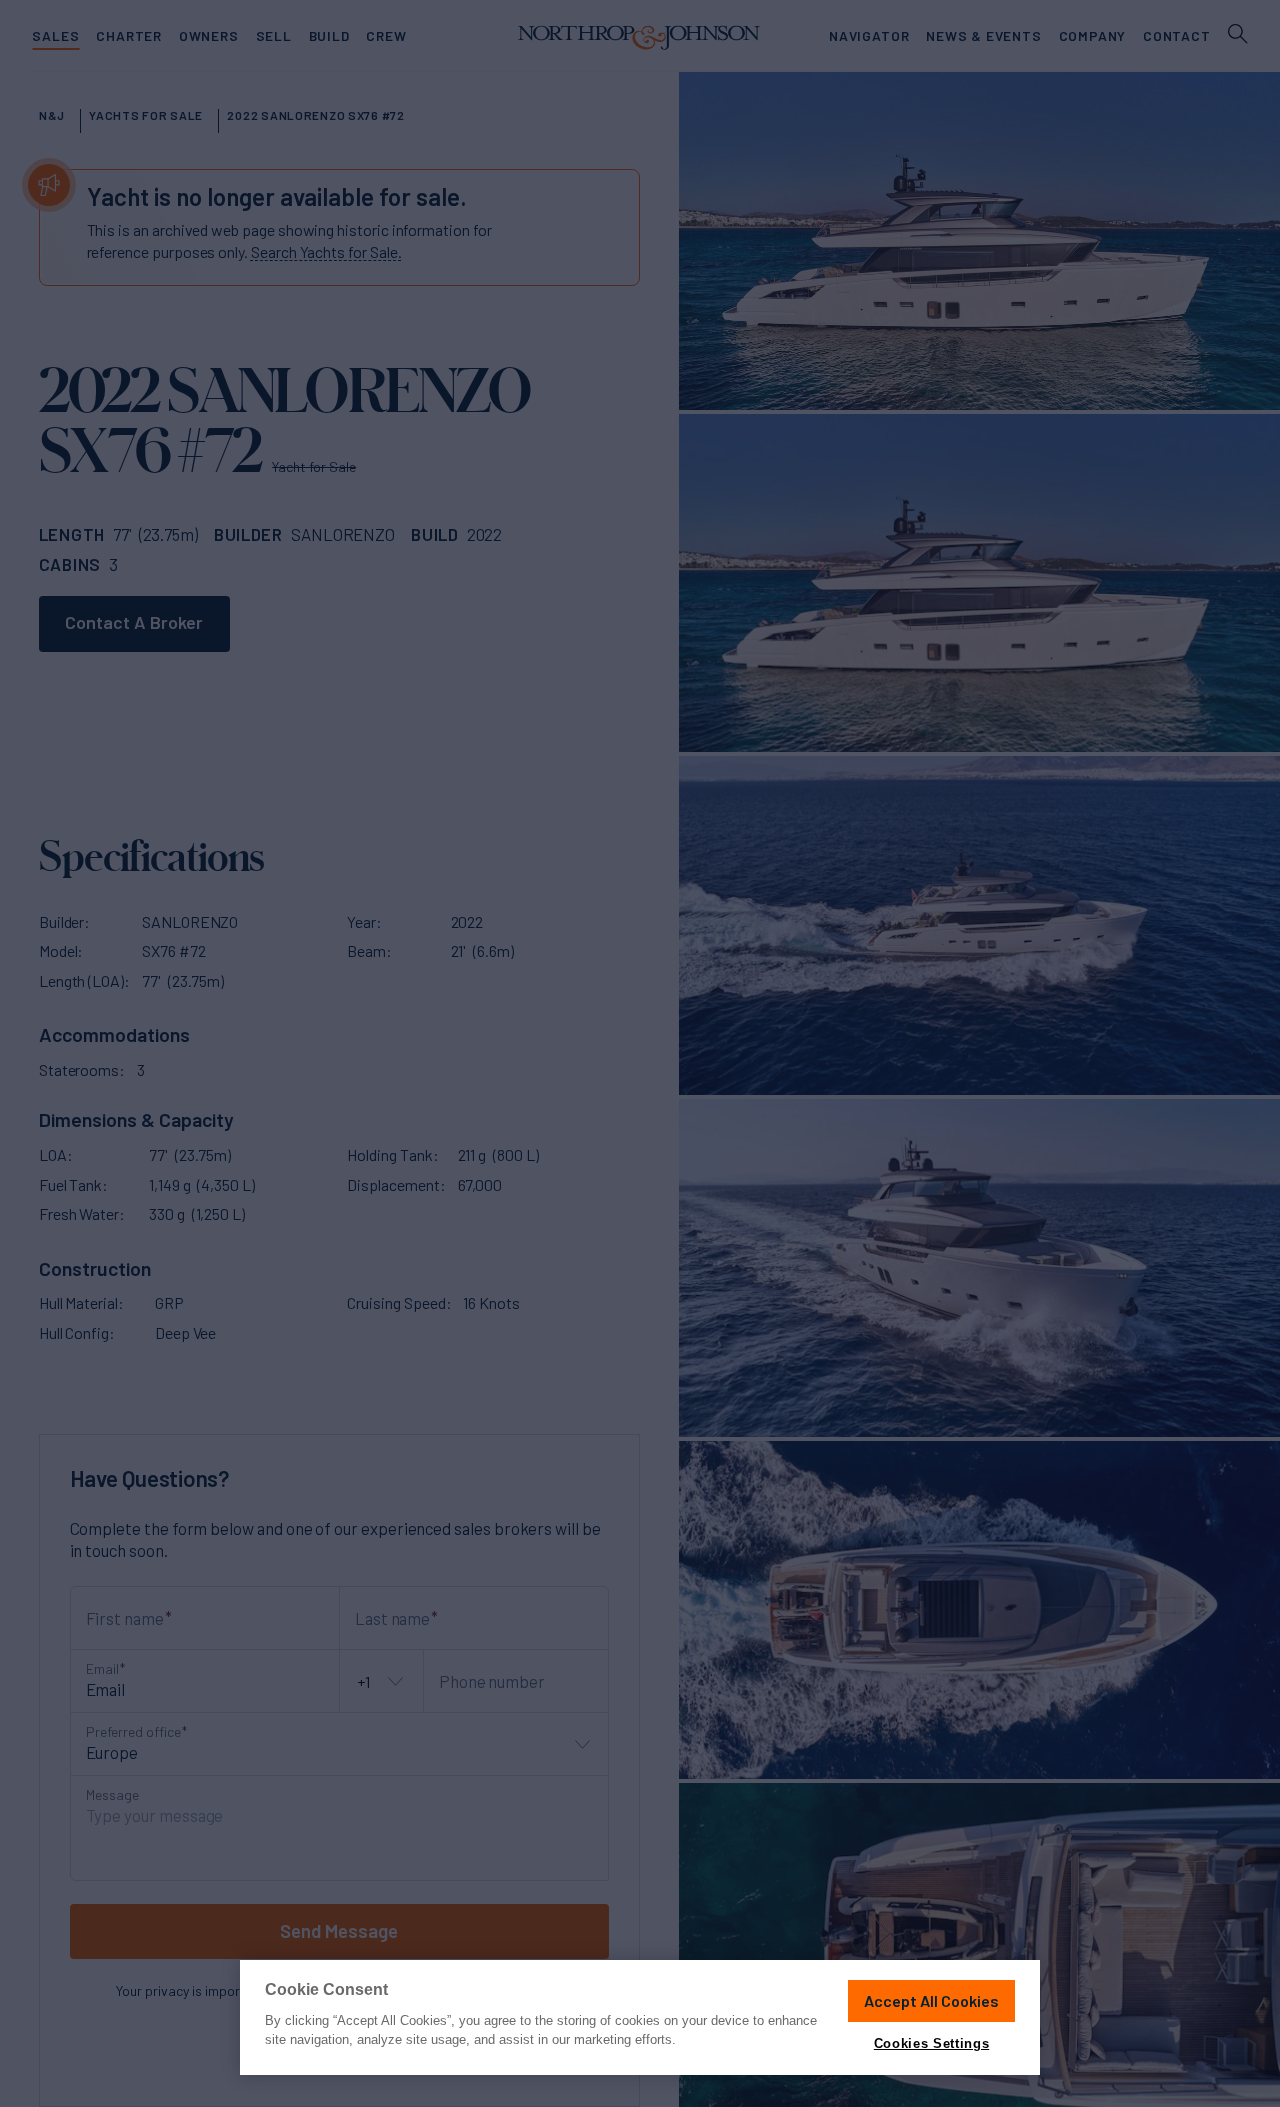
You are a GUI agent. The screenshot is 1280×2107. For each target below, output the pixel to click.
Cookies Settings (931, 2043)
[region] (640, 2017)
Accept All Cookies (931, 2000)
